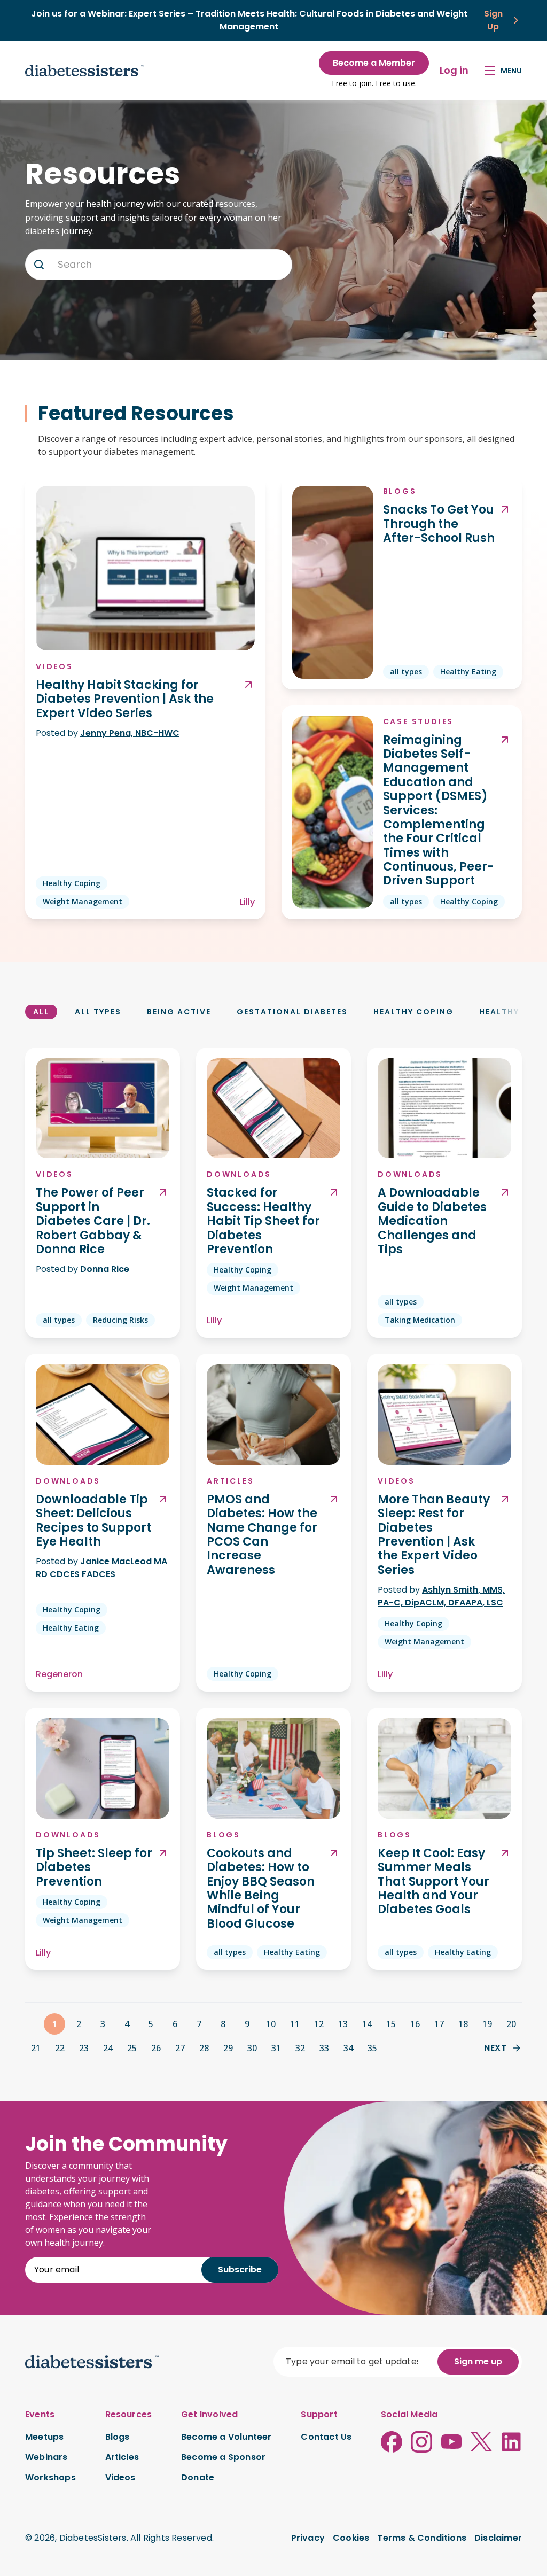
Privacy (308, 2538)
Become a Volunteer (226, 2437)
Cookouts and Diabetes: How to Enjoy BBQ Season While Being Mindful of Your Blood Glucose (261, 1889)
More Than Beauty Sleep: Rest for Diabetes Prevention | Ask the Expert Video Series (434, 1535)
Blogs (400, 491)
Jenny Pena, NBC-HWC (130, 733)
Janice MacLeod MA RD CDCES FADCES (101, 1568)
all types (406, 672)
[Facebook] (392, 2442)
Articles (230, 1481)
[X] (481, 2442)
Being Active (179, 1012)
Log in (454, 70)
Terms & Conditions (422, 2538)
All (41, 1012)
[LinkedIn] (511, 2442)
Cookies (351, 2538)
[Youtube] (451, 2442)
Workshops (50, 2478)
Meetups (44, 2437)
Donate (198, 2478)
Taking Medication (420, 1320)
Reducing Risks (120, 1320)
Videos (54, 666)
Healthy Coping (72, 883)
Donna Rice (105, 1269)
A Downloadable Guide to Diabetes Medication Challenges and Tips (432, 1221)
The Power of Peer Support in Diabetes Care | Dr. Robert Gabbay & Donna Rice (93, 1221)
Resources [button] (129, 2415)
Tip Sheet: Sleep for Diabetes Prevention (94, 1868)
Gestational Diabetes (292, 1012)
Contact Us (326, 2437)
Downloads (239, 1174)
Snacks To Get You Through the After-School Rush (439, 524)
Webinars (46, 2457)
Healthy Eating (468, 672)
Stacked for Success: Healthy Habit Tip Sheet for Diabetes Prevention (263, 1221)
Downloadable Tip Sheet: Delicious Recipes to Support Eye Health (93, 1521)
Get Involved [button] (209, 2415)
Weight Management (83, 901)
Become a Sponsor (223, 2457)
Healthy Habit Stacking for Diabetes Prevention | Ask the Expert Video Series (125, 699)
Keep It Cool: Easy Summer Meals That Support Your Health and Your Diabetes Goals (433, 1882)
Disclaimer (498, 2538)
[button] (39, 265)
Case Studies (419, 721)
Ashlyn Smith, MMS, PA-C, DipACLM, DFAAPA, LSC (441, 1596)
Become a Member (374, 63)
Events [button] (40, 2415)
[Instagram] (421, 2442)
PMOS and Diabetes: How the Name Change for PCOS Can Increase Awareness (262, 1535)
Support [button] (319, 2415)
